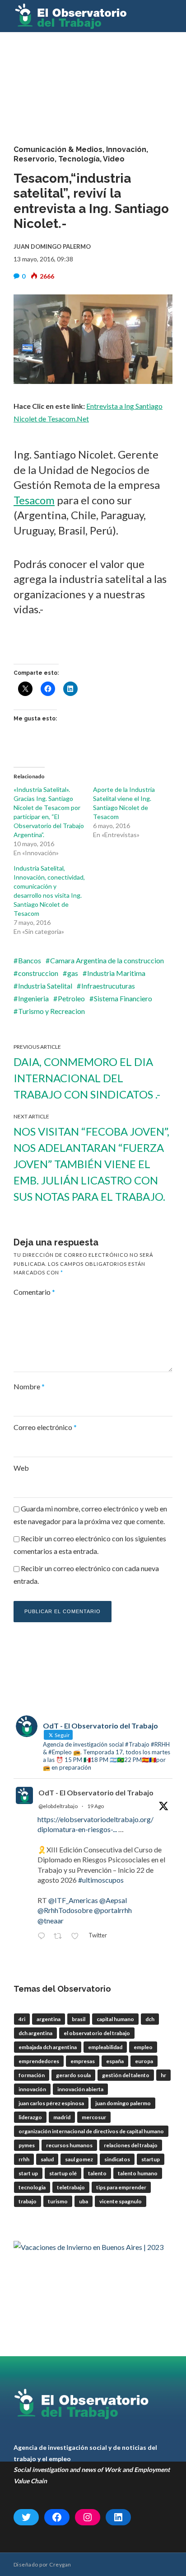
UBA (84, 2201)
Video (114, 159)
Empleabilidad (105, 2047)
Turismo (58, 2201)
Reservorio (34, 159)
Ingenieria (33, 998)
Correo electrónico (45, 1427)
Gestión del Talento (126, 2075)
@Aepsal (113, 1900)
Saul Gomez (79, 2159)
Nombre (29, 1386)
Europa (144, 2061)
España (115, 2061)
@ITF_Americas (73, 1900)
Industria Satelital (45, 986)
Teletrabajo (71, 2187)
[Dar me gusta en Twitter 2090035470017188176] (77, 1937)
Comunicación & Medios (58, 149)
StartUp (151, 2159)
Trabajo (28, 2201)
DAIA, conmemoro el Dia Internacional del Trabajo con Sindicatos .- (87, 1078)
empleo (143, 2047)
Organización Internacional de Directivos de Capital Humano (91, 2131)
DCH (150, 2019)
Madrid (62, 2117)
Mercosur (94, 2117)
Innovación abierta (80, 2089)
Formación (32, 2075)
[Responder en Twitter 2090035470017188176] (43, 1937)
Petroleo (71, 998)
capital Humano (115, 2019)
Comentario (34, 1292)
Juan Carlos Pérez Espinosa (51, 2103)
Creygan (60, 2564)
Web (21, 1468)
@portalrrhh (113, 1910)
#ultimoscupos (101, 1880)
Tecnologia (32, 2187)
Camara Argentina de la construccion (107, 960)
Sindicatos (117, 2159)
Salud (47, 2159)
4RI (22, 2019)
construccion (38, 973)
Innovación (126, 149)
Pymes (27, 2145)
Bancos (30, 960)
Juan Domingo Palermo (123, 2103)
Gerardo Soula (73, 2075)
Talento (97, 2173)
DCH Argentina (35, 2033)
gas (73, 973)
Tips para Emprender (121, 2187)
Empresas (83, 2061)
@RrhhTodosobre (65, 1910)
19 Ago (95, 1806)
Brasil (79, 2019)
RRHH (24, 2159)
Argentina (49, 2019)
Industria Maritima (116, 973)
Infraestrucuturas (108, 986)
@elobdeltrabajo (58, 1806)
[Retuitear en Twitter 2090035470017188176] (60, 1937)
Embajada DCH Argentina (48, 2047)
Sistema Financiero (123, 998)
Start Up (28, 2173)
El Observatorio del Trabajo (97, 2033)
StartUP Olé (63, 2173)
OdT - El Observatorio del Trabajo (96, 1792)
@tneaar (51, 1920)
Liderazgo (30, 2117)
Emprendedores (39, 2061)
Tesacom (34, 500)
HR (163, 2075)
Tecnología (79, 159)
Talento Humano (138, 2173)
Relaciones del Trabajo (131, 2145)
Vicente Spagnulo (121, 2201)
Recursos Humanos (69, 2145)
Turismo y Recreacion (51, 1011)
